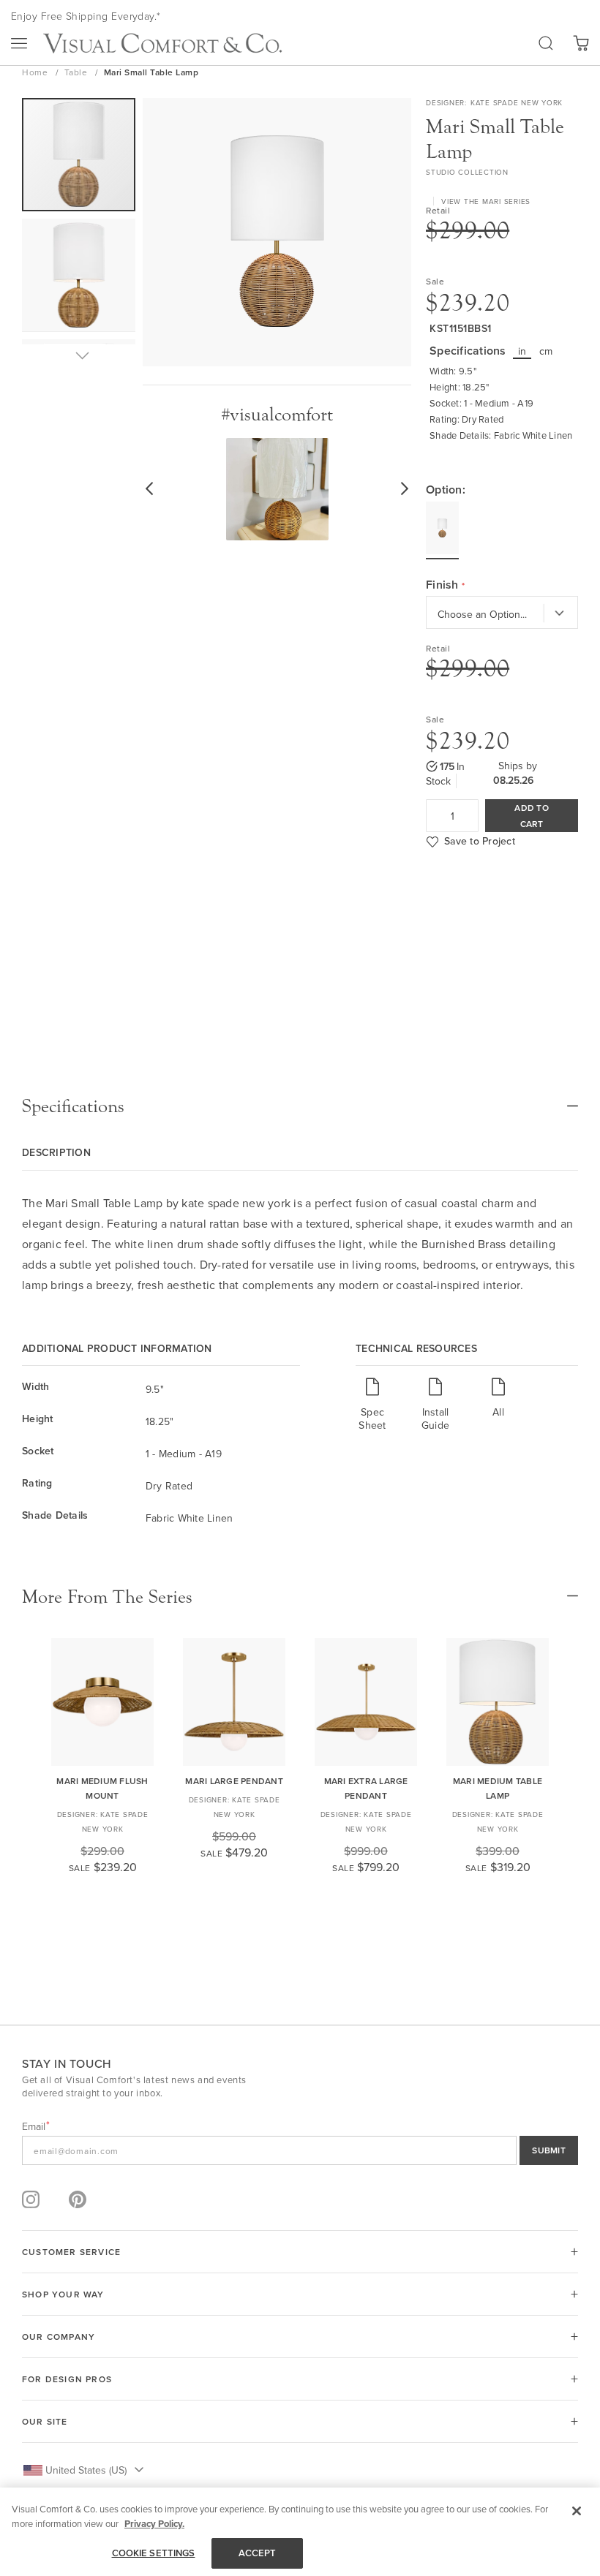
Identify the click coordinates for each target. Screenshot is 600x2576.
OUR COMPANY (59, 2337)
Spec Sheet (372, 1418)
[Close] (577, 2511)
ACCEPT (258, 2553)
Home (36, 72)
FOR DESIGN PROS (67, 2379)
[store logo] (162, 43)
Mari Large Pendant (234, 1781)
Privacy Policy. (154, 2524)
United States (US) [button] (86, 2470)
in (522, 351)
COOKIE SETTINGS (154, 2553)
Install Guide (435, 1418)
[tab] (300, 1106)
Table (77, 72)
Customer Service (71, 2252)
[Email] (300, 2150)
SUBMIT (549, 2150)
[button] (79, 279)
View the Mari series (486, 201)
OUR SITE (45, 2421)
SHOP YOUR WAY (63, 2294)
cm (546, 351)
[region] (300, 2532)
